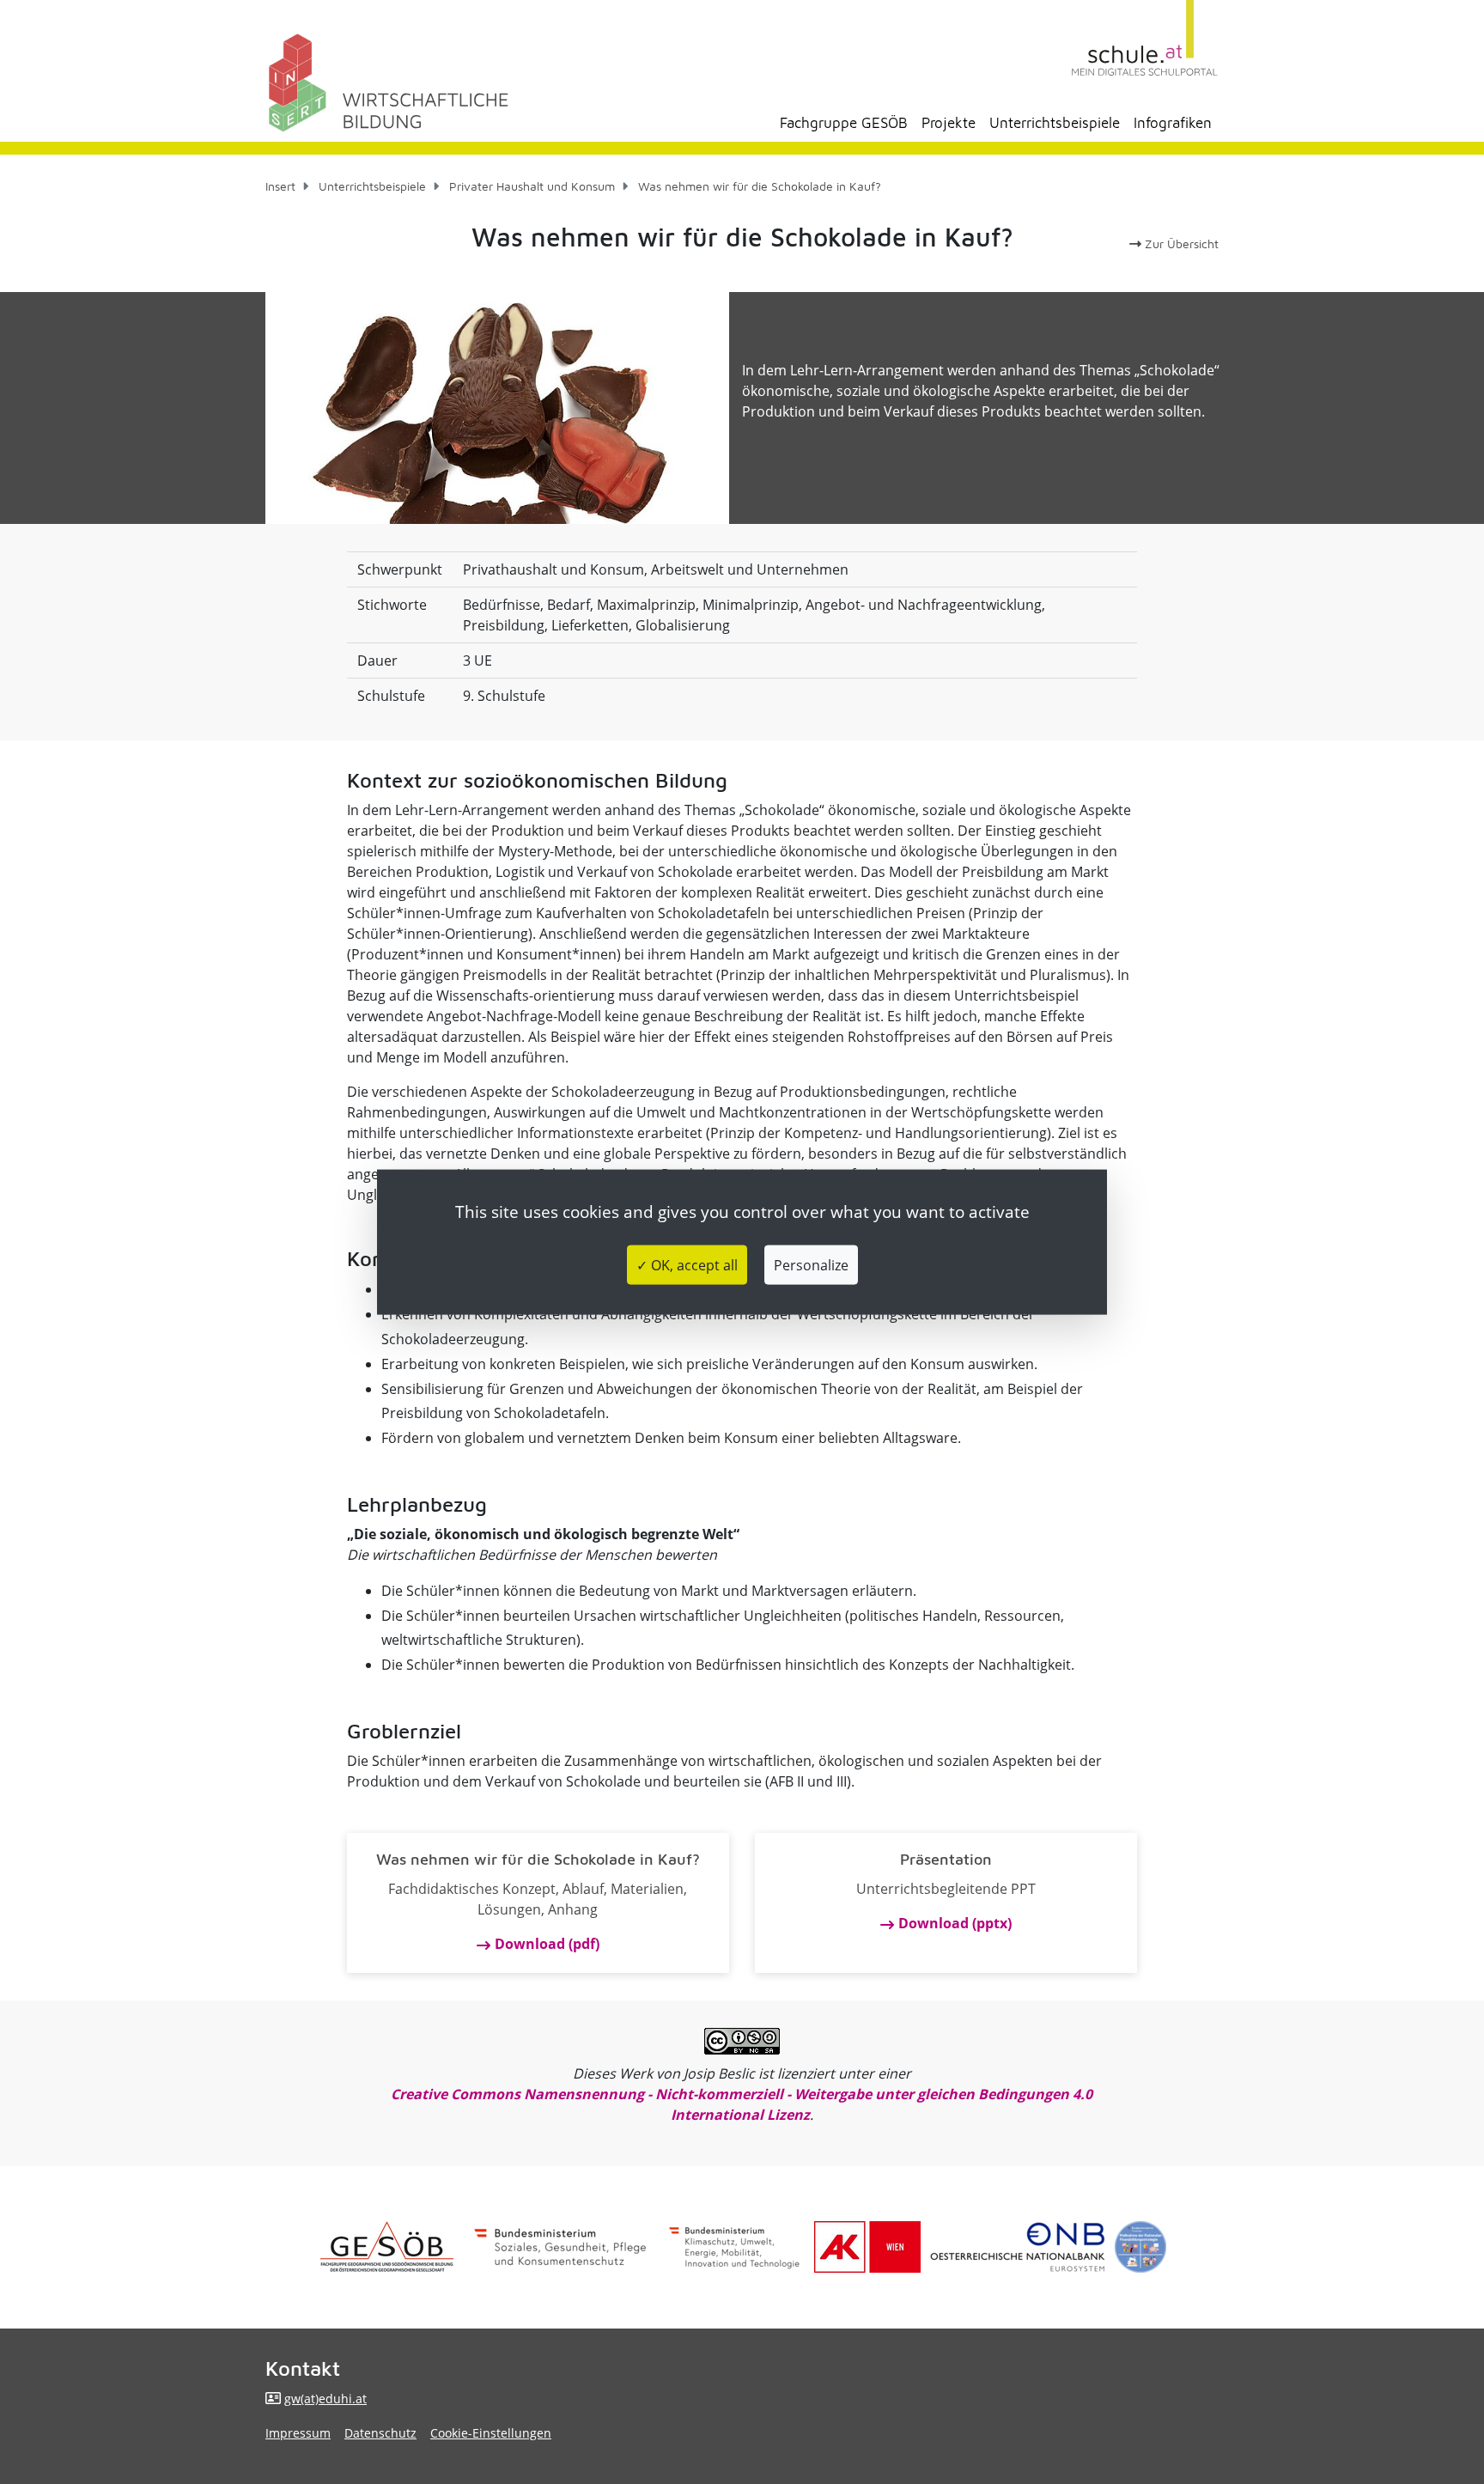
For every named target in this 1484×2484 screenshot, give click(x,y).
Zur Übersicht (1180, 244)
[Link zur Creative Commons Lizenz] (742, 2041)
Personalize (811, 1264)
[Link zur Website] (1018, 2247)
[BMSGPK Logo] (560, 2247)
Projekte (949, 123)
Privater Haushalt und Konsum (532, 186)
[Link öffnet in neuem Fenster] (734, 2247)
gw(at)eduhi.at (325, 2399)
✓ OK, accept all (687, 1264)
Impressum (298, 2433)
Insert (280, 186)
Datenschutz (380, 2433)
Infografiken (1173, 123)
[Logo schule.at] (1145, 38)
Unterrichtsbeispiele (1055, 123)
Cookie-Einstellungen (491, 2433)
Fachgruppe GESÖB (844, 123)
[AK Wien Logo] (867, 2247)
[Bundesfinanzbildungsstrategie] (1140, 2247)
